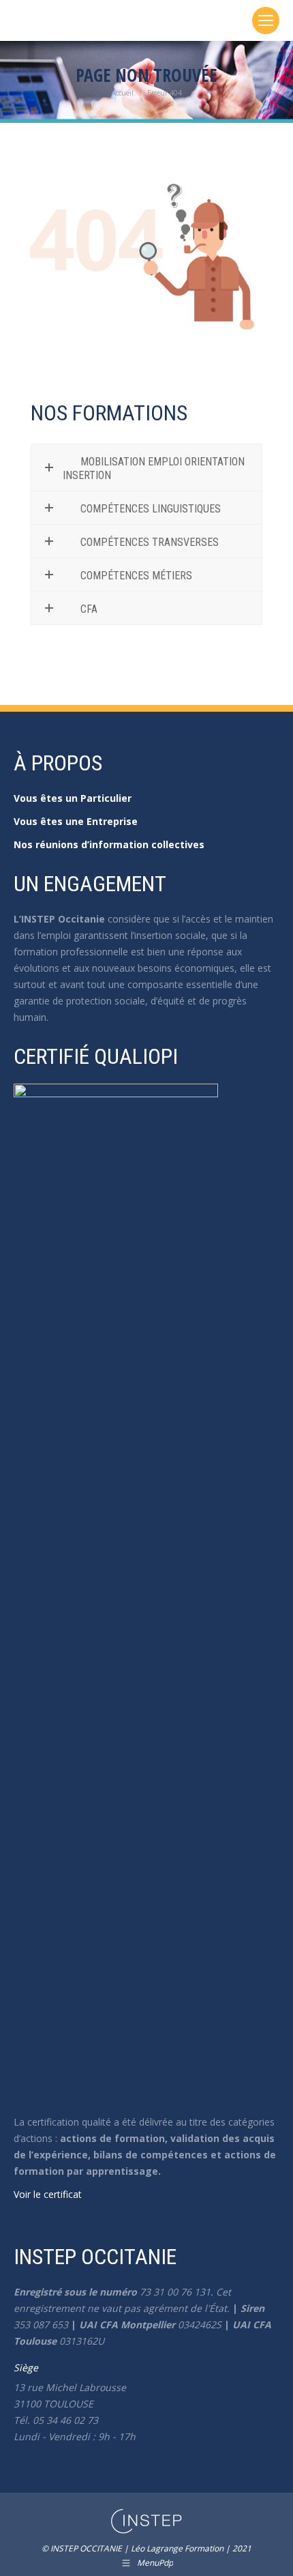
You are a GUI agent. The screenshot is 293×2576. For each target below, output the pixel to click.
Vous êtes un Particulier (73, 798)
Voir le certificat (48, 2194)
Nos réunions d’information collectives (109, 844)
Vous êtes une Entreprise (76, 821)
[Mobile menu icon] (266, 20)
